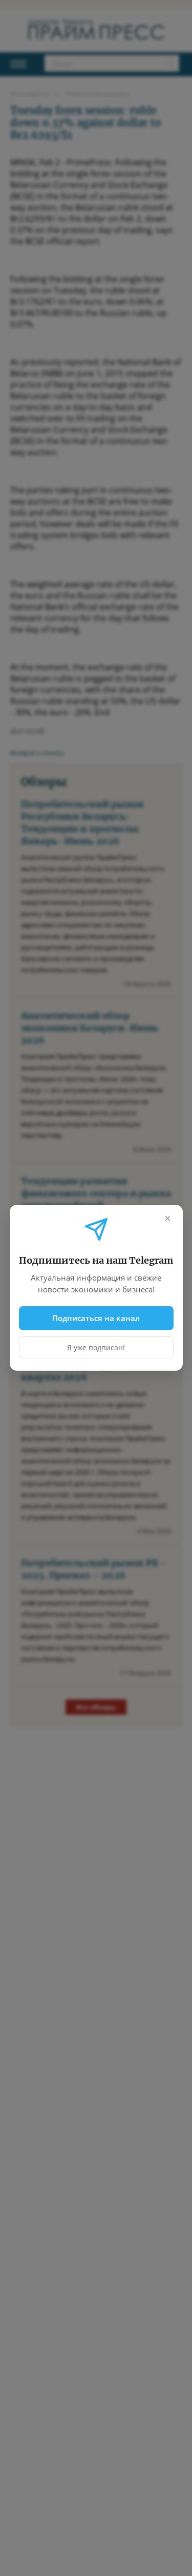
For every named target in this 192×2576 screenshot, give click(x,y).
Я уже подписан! (96, 1348)
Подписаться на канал (96, 1318)
